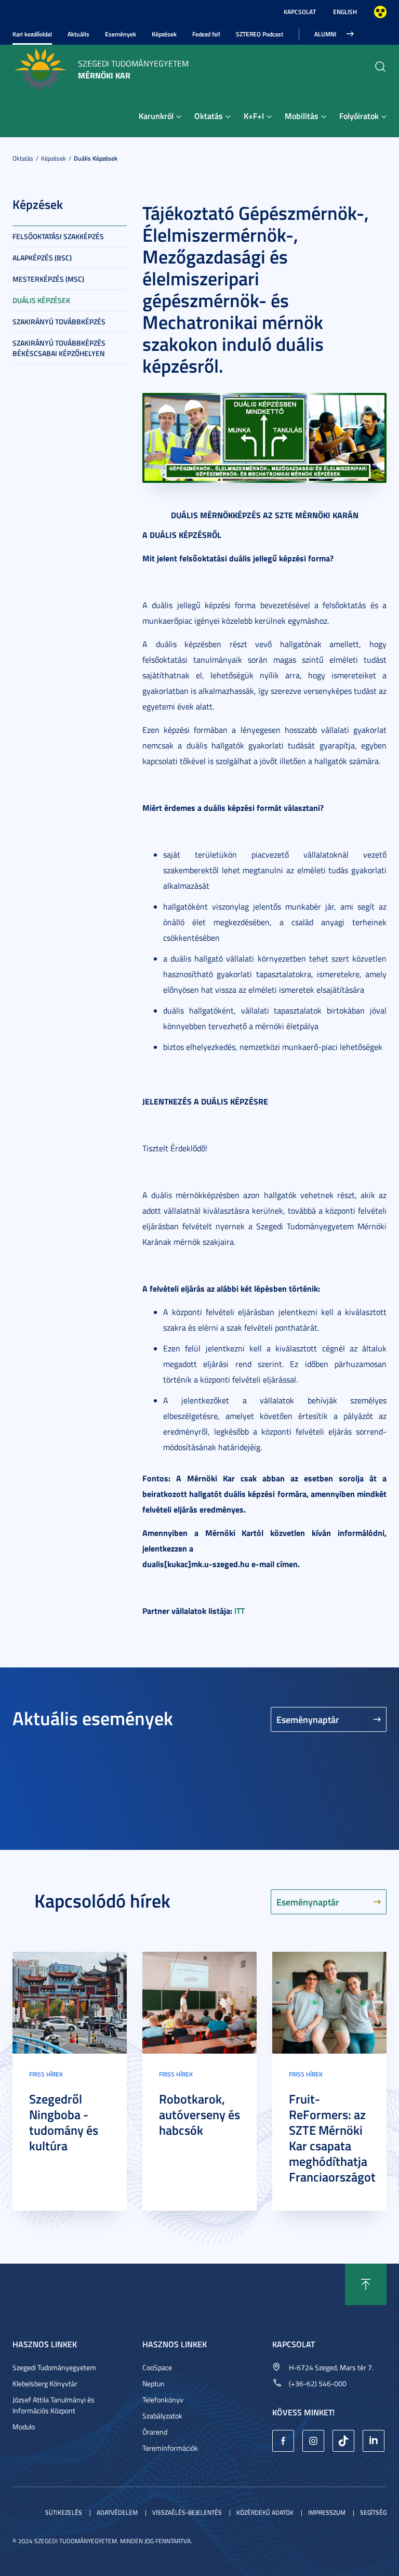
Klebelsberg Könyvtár (45, 2383)
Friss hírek (46, 2074)
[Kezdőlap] (40, 68)
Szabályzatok (162, 2416)
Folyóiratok (359, 116)
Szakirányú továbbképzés (59, 321)
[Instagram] (313, 2441)
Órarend (155, 2432)
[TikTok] (343, 2441)
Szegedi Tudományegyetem (54, 2367)
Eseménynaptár (308, 1719)
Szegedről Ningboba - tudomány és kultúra (64, 2122)
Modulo (24, 2427)
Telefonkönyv (163, 2400)
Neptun (154, 2383)
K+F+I (254, 116)
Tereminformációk (170, 2448)
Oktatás (209, 116)
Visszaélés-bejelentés (187, 2512)
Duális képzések (96, 158)
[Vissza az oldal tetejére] (366, 2284)
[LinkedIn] (374, 2441)
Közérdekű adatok (265, 2512)
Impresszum (327, 2512)
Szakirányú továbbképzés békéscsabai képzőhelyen (59, 348)
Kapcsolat (300, 12)
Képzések (164, 34)
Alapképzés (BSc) (42, 258)
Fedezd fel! (206, 34)
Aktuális (78, 34)
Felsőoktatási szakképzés (58, 236)
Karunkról (156, 116)
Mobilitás (302, 116)
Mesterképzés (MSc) (48, 279)
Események (121, 34)
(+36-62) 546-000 (318, 2383)
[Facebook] (283, 2441)
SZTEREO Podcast (260, 34)
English (345, 12)
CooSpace (157, 2367)
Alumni (325, 34)
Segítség (373, 2512)
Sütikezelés (64, 2512)
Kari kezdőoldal (32, 34)
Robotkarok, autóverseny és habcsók (199, 2114)
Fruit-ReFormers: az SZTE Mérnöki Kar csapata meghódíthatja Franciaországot (332, 2138)
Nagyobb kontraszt (380, 12)
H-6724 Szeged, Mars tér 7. (331, 2367)
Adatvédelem (117, 2512)
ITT (240, 1611)
